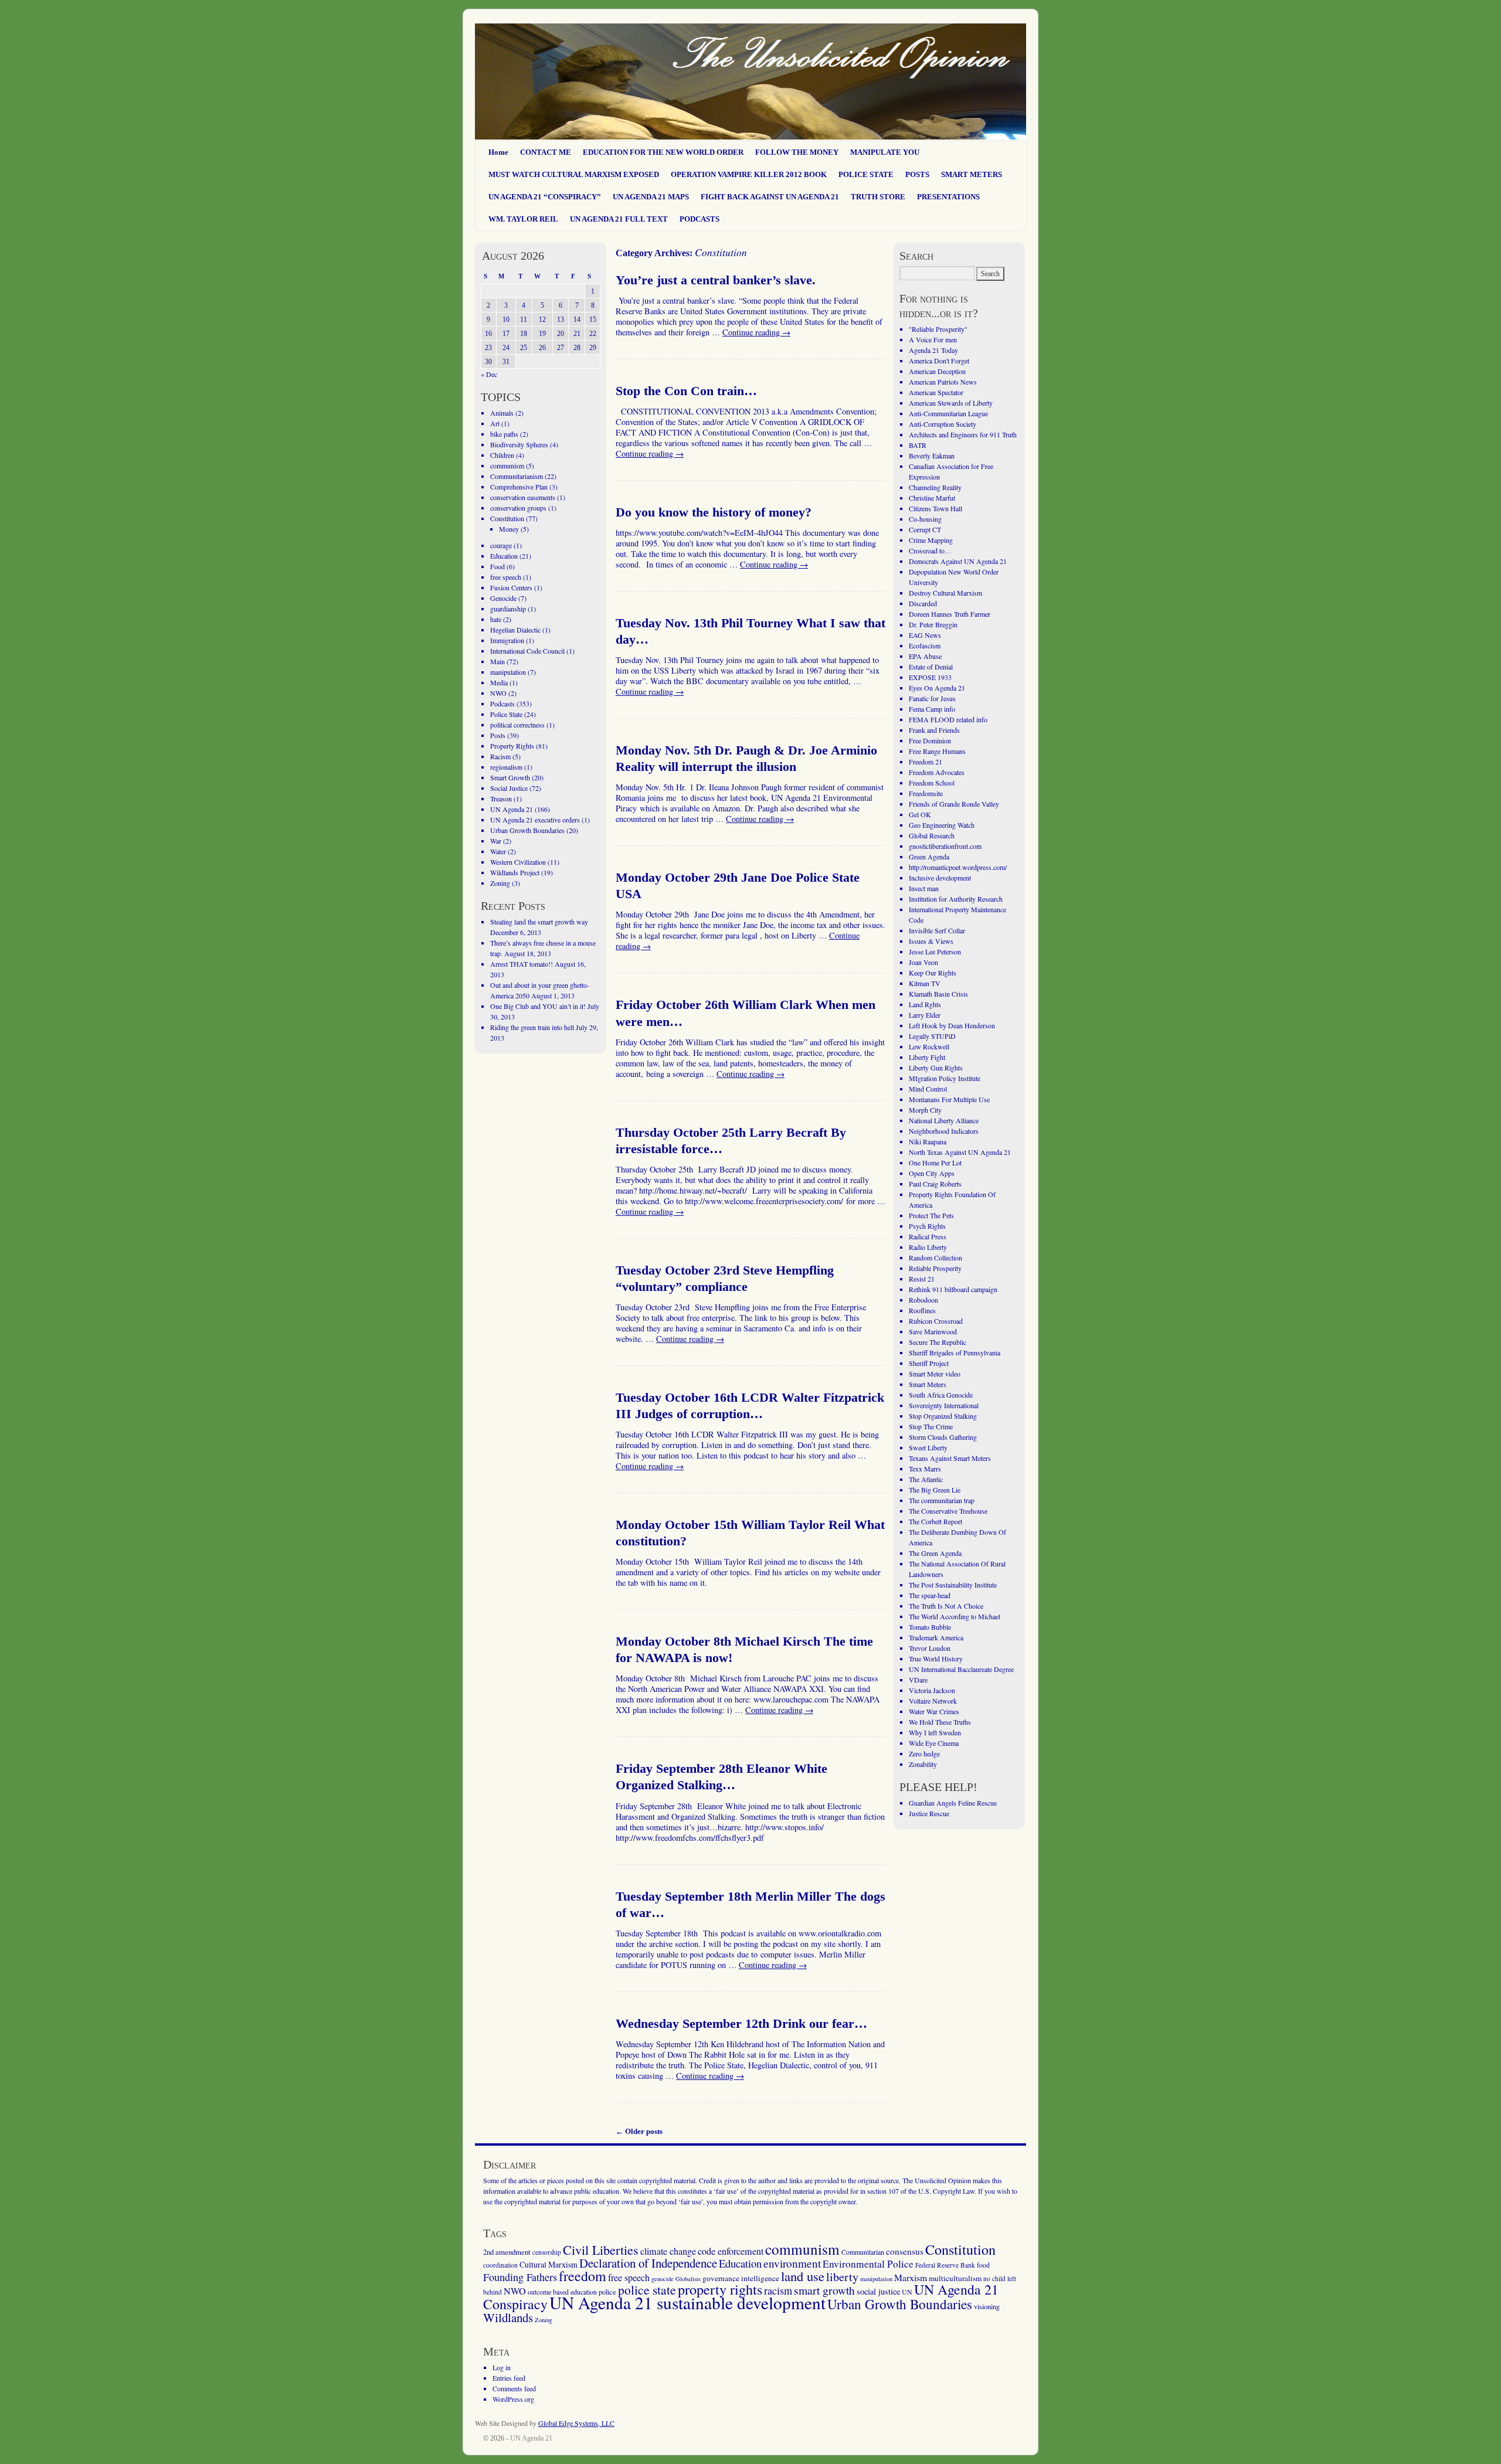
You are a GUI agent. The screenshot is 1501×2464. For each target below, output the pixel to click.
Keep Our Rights (933, 973)
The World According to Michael (955, 1616)
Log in (502, 2367)
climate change (668, 2251)
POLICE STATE (866, 174)
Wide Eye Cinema (934, 1743)
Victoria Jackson (932, 1690)
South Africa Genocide (941, 1395)
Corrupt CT (925, 529)
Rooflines (922, 1310)
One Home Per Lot (935, 1163)
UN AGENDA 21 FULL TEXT (619, 219)
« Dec (489, 374)
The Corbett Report (935, 1521)
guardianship (508, 609)
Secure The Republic (938, 1342)
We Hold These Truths (940, 1722)
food (983, 2265)
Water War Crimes (934, 1711)
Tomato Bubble (930, 1627)
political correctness (517, 725)
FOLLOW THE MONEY (797, 152)
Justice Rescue (929, 1813)
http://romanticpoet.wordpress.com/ (958, 867)
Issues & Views (931, 941)
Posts (498, 735)
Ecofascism (925, 645)
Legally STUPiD (932, 1036)
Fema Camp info (932, 709)
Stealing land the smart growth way (539, 922)
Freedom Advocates (937, 772)
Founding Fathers (520, 2277)
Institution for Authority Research (956, 899)
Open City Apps (932, 1173)
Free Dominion (930, 740)
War (496, 841)
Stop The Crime (931, 1426)
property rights (720, 2289)
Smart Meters (928, 1384)
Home (498, 152)
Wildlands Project (515, 872)
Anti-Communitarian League (948, 413)
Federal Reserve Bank (945, 2265)
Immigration (507, 640)
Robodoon (923, 1300)
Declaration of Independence (648, 2263)
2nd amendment (507, 2252)
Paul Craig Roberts (935, 1184)
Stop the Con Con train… (686, 391)
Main (497, 661)
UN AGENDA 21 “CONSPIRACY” (545, 197)
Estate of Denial (931, 667)
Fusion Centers (511, 587)
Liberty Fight (927, 1057)
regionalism (506, 767)
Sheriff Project (929, 1363)
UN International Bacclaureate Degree (961, 1669)
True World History (936, 1658)
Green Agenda (929, 857)
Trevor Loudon (930, 1648)
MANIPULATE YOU (885, 152)
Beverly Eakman (932, 456)
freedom (583, 2276)
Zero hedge (924, 1753)
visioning (987, 2307)
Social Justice (509, 788)
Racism (500, 756)
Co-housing (925, 519)
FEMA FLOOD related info (948, 719)
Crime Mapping (931, 540)
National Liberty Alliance (944, 1120)
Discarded (923, 603)
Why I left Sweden (935, 1732)
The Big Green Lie (935, 1490)
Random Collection (935, 1258)
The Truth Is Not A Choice (946, 1606)
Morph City (925, 1110)
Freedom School (932, 783)
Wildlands (508, 2317)
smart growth (824, 2290)
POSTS (917, 174)
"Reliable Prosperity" (938, 329)
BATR (918, 445)
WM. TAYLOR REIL (523, 219)
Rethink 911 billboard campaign (953, 1289)
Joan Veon (923, 962)
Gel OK (920, 814)
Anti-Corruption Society (943, 424)
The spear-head (930, 1595)
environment (792, 2263)
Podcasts (502, 703)
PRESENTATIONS (948, 197)
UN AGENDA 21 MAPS (651, 197)
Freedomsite (926, 793)
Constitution (507, 518)
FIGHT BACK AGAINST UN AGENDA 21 (770, 197)
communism (507, 465)
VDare (918, 1680)
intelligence (760, 2278)
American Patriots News (943, 382)
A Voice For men (933, 339)
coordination (500, 2265)
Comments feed (514, 2388)
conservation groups (518, 508)
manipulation (508, 672)
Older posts (639, 2131)
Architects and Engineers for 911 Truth (963, 434)
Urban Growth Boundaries (527, 830)
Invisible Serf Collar (937, 930)
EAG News (925, 635)
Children (502, 455)
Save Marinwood (933, 1331)
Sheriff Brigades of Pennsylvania (955, 1352)
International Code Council (527, 651)
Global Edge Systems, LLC (576, 2423)
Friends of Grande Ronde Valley (954, 804)
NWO (498, 693)
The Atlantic (926, 1479)
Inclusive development (940, 878)
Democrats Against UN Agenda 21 (958, 561)
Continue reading (756, 332)
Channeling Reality (935, 487)
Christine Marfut (932, 498)
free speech (506, 577)
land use (803, 2276)
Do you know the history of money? (714, 512)
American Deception (937, 371)
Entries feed (509, 2378)
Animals (502, 413)
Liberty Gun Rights (936, 1068)
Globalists (688, 2279)
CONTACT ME (546, 152)
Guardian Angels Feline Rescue (953, 1803)
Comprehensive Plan (519, 487)
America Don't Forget (939, 361)
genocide (663, 2279)
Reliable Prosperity (935, 1268)
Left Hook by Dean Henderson (952, 1025)
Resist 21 (922, 1279)
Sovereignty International (944, 1405)
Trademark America (936, 1637)
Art (495, 423)
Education (504, 556)
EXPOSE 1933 (930, 677)
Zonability (923, 1764)
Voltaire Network (933, 1701)
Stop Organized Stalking (943, 1416)
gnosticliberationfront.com (945, 846)
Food (497, 566)
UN (907, 2292)
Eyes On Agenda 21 (937, 688)
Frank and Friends (934, 730)
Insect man (924, 888)
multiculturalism (955, 2278)
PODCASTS (699, 219)
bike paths (504, 434)
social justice (878, 2291)
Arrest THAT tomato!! (522, 964)
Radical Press (928, 1236)
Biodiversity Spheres (519, 444)
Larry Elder (925, 1015)
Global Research (932, 835)
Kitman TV (925, 983)
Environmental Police (868, 2264)
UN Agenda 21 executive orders (535, 820)
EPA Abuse (925, 656)
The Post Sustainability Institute (953, 1585)
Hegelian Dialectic (515, 630)
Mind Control (928, 1089)
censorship (547, 2252)
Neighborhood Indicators (944, 1131)
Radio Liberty (928, 1247)
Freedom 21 (926, 762)
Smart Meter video (935, 1374)
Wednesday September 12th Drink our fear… (741, 2024)
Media (499, 682)
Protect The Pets (931, 1215)
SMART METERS (972, 174)
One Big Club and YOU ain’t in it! (538, 1006)
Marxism (911, 2277)
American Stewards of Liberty (951, 403)
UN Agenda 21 (512, 809)
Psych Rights (927, 1226)
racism (778, 2290)
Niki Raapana (928, 1141)
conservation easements (523, 497)
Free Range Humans (937, 751)
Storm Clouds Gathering (943, 1437)
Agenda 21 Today (933, 350)
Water (498, 851)
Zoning (500, 883)
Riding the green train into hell (532, 1027)
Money (509, 529)
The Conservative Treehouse (948, 1511)
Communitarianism (517, 476)
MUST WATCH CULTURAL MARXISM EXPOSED (574, 174)
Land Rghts (925, 1004)
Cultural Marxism (549, 2264)
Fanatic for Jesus (932, 698)
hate (496, 619)
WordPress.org (513, 2399)
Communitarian (863, 2252)
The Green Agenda (935, 1553)
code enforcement (731, 2251)
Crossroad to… (930, 550)
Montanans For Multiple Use (949, 1099)
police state (647, 2290)
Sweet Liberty (928, 1447)
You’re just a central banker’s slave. (716, 280)
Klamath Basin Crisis (938, 994)
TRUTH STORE (878, 197)
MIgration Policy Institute (945, 1078)
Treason (501, 798)
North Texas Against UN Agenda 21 (960, 1152)
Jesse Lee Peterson (935, 951)
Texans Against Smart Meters (950, 1458)
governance (721, 2278)
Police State (506, 714)
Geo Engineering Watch (942, 825)
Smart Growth (510, 777)
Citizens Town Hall (935, 508)
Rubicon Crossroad (936, 1321)
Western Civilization (518, 862)
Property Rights (512, 746)
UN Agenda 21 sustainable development (687, 2302)
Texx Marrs (925, 1469)
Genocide (503, 598)
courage (501, 545)
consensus (905, 2251)
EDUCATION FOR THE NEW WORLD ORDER (663, 152)
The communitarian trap (942, 1500)
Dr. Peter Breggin (933, 624)
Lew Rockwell (929, 1046)
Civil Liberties (601, 2250)
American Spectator (936, 392)
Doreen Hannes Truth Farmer (950, 614)
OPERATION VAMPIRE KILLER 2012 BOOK (749, 174)
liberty (842, 2277)
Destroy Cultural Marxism (945, 593)
